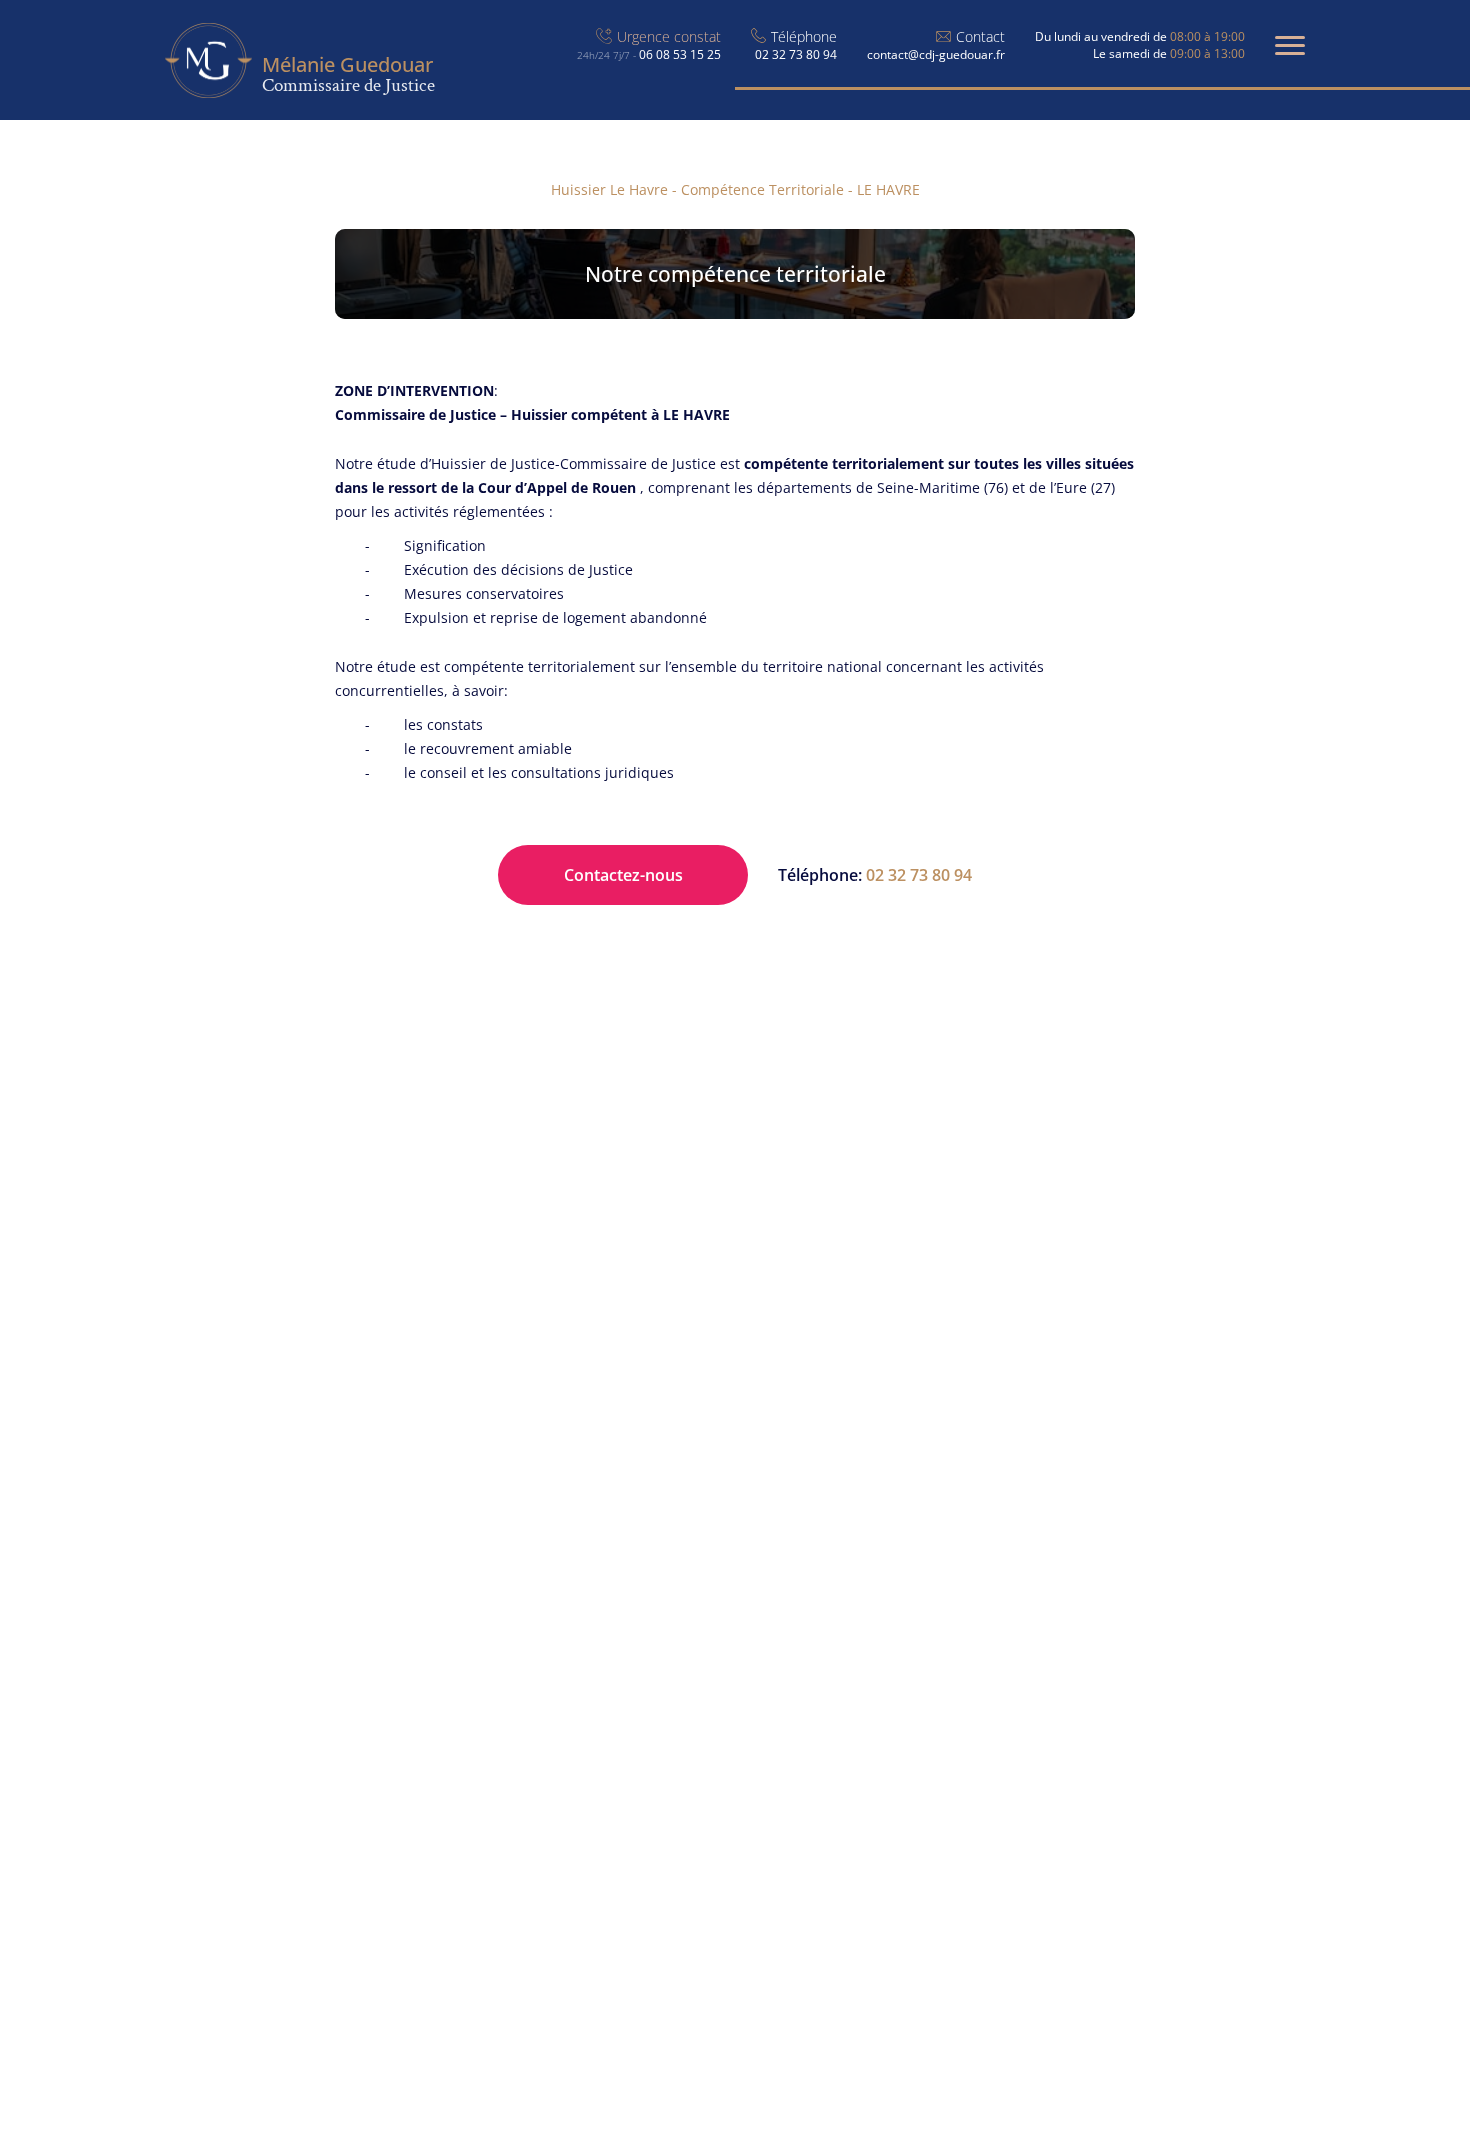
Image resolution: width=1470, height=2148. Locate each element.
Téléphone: (875, 875)
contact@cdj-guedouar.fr (936, 54)
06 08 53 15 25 (649, 54)
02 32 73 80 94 (796, 54)
